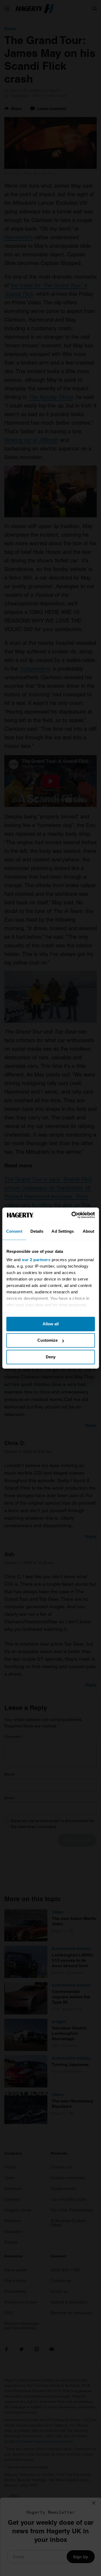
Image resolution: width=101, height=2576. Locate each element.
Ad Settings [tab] (63, 1231)
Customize (48, 1340)
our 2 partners (36, 1260)
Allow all (51, 1324)
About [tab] (89, 1231)
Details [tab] (37, 1231)
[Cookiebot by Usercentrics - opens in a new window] (72, 1215)
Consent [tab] (14, 1231)
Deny (51, 1357)
